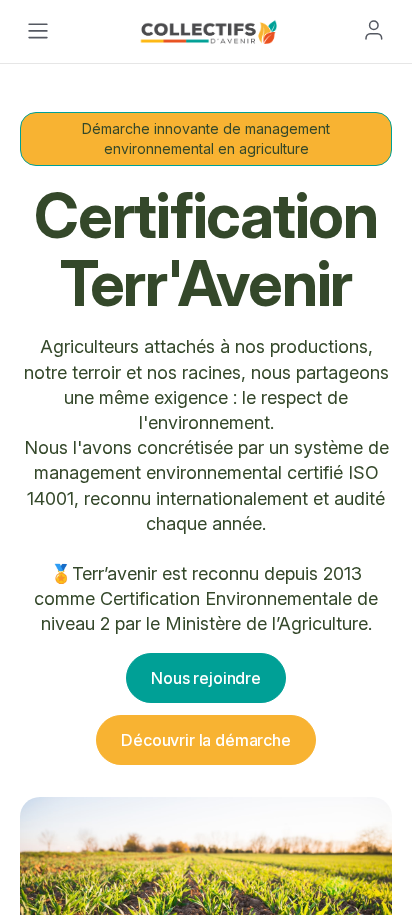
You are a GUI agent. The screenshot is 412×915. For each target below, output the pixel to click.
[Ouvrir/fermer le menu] (38, 31)
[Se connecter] (374, 30)
